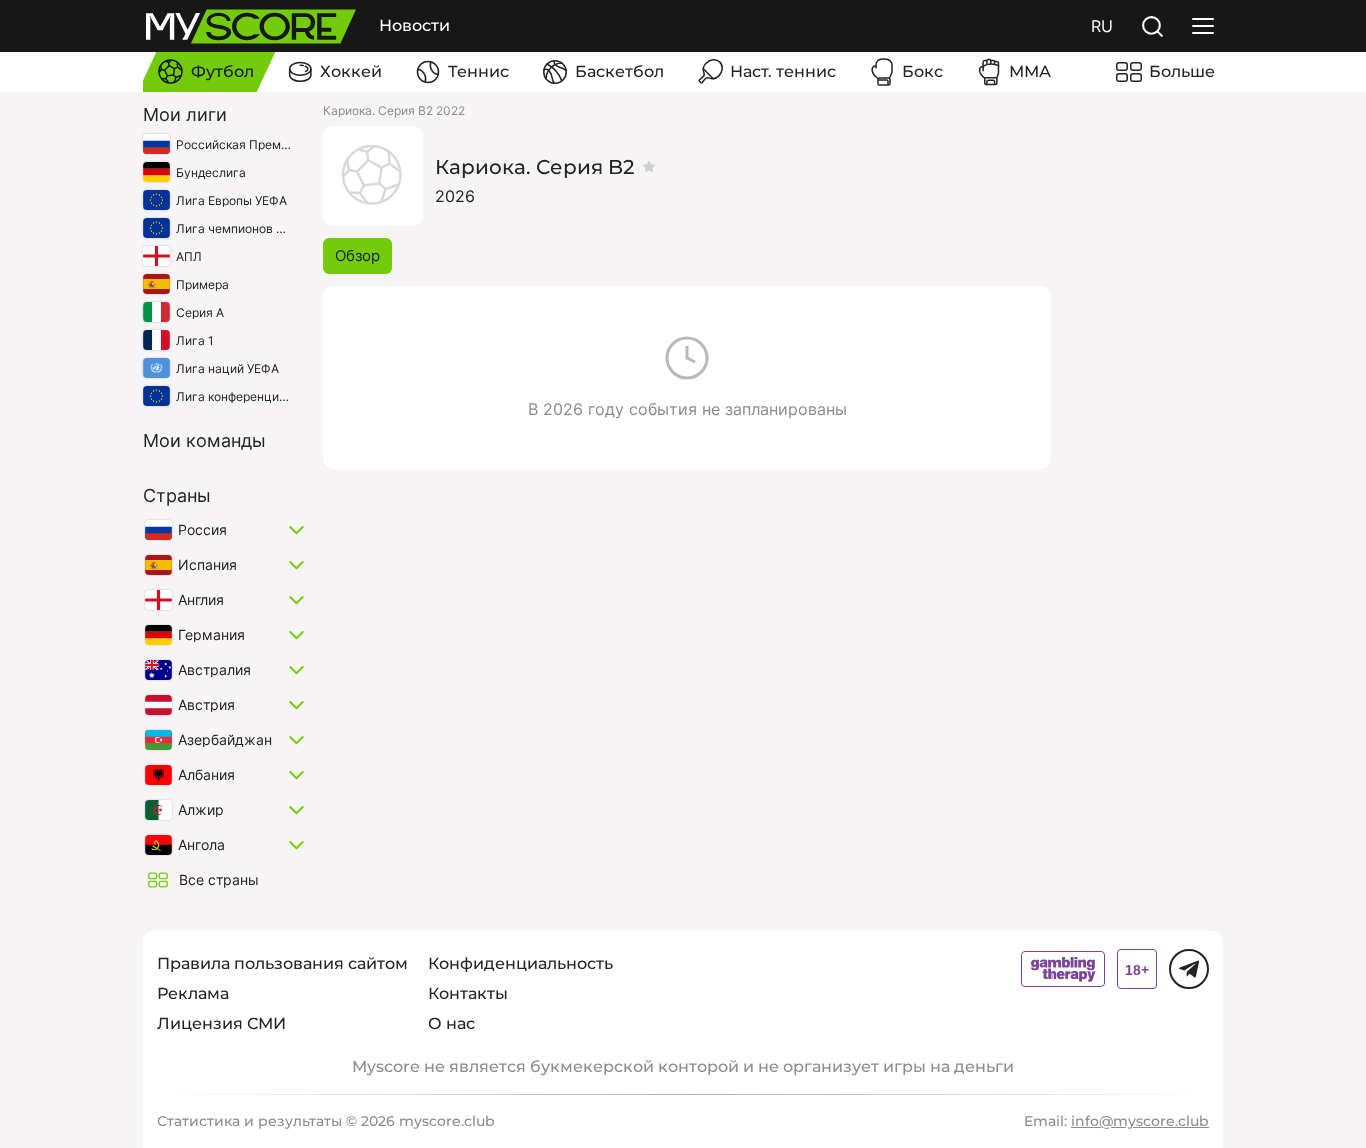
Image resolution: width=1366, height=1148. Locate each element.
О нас (451, 1023)
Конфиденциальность (520, 963)
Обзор (357, 255)
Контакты (468, 993)
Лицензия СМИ (221, 1023)
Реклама (193, 993)
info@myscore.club (1140, 1121)
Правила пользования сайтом (282, 963)
